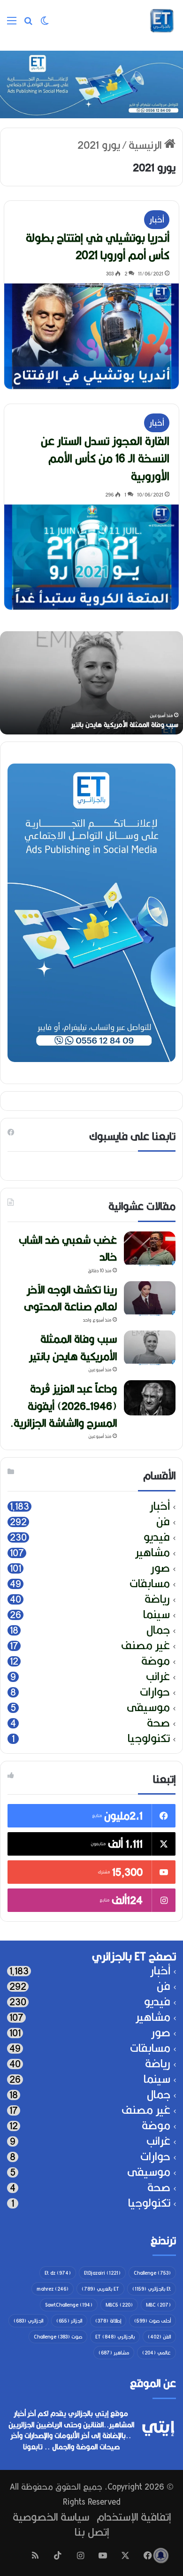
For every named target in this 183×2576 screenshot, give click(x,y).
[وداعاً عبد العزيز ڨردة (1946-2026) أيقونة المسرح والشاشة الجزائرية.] (150, 1398)
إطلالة (108, 2321)
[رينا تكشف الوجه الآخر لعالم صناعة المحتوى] (150, 1299)
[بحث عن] (28, 24)
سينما (156, 1615)
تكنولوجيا (149, 1739)
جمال (158, 1630)
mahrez (53, 2289)
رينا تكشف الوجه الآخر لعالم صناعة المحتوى (70, 1298)
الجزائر (69, 2321)
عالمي (156, 2353)
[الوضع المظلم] (45, 24)
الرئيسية (146, 145)
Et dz (58, 2273)
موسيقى (148, 1708)
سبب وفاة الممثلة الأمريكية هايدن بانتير (73, 1347)
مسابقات (150, 1584)
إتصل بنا (92, 2532)
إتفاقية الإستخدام (134, 2517)
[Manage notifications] (161, 2555)
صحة (158, 1723)
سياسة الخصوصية (51, 2517)
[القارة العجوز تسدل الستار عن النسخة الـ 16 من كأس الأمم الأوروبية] (91, 557)
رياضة (157, 1599)
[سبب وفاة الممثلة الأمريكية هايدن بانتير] (150, 1348)
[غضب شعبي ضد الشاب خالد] (150, 1249)
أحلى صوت (152, 2321)
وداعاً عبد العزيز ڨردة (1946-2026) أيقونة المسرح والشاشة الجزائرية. (63, 1406)
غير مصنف (145, 1646)
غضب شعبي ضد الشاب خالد (110, 725)
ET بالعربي (100, 2289)
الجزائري (28, 2321)
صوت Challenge (58, 2337)
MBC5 (119, 2305)
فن (163, 1522)
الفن (159, 2337)
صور (160, 1568)
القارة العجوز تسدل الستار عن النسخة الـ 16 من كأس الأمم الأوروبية (105, 459)
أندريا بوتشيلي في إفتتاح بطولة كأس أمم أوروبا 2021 (98, 246)
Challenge (152, 2273)
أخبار (157, 219)
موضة (156, 1661)
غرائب (158, 1677)
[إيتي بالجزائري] (162, 21)
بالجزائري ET (115, 2337)
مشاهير (152, 1553)
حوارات (155, 1692)
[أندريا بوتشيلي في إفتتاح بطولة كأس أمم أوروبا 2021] (91, 336)
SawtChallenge (69, 2305)
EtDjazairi (102, 2273)
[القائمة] (12, 24)
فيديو (157, 1537)
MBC (158, 2305)
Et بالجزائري (152, 2289)
